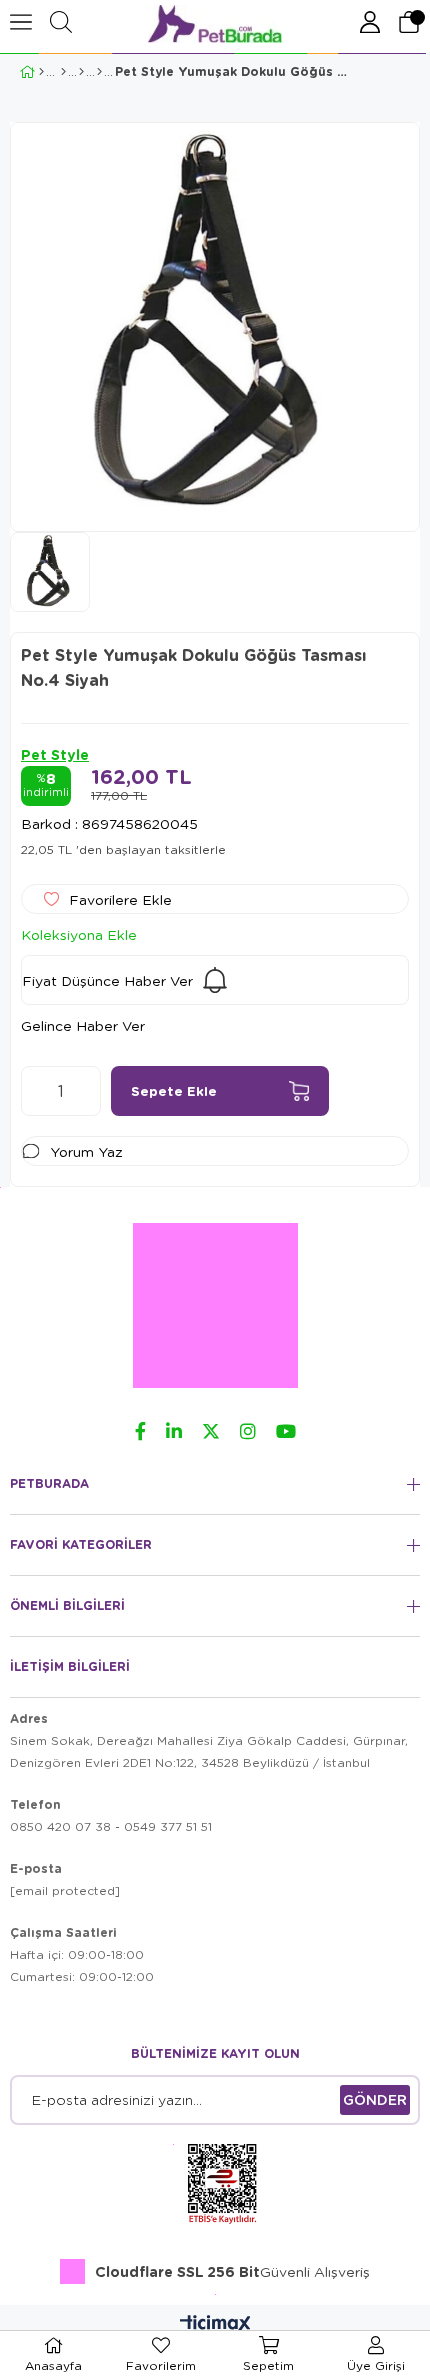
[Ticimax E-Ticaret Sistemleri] (215, 2325)
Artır (86, 1091)
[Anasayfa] (41, 72)
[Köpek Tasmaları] (81, 72)
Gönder (375, 2099)
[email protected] (65, 1890)
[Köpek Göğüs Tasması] (99, 72)
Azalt (36, 1091)
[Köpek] (63, 72)
